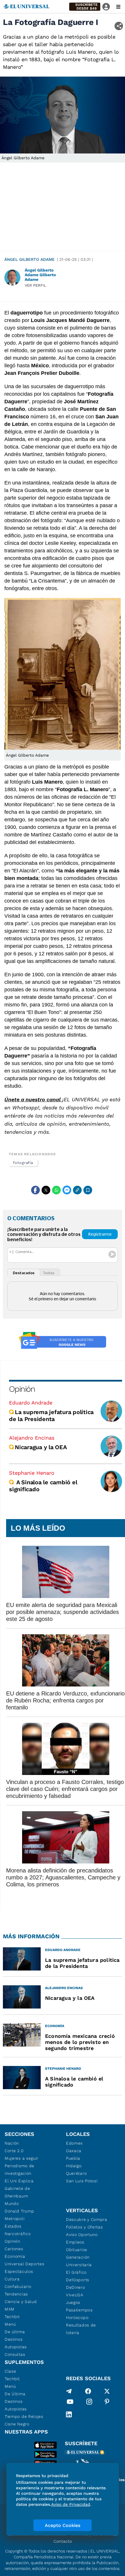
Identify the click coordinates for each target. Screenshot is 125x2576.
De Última (15, 2394)
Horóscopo (77, 2318)
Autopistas (16, 2347)
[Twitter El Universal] (107, 2391)
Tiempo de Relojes (24, 2416)
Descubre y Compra (87, 2219)
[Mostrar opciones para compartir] (119, 26)
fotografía (23, 1163)
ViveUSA (75, 2295)
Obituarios (77, 2250)
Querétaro (76, 2173)
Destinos (14, 2339)
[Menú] (118, 7)
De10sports (78, 2280)
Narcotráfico (18, 2234)
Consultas (15, 2354)
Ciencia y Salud (21, 2302)
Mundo (12, 2203)
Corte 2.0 (14, 2151)
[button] (85, 7)
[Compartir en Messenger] (67, 1190)
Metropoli (15, 2219)
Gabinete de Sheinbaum (17, 2192)
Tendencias (16, 2294)
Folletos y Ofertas (84, 2227)
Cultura (12, 2279)
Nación (12, 2143)
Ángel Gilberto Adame (30, 259)
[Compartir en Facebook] (35, 1190)
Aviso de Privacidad (71, 2504)
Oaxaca (74, 2151)
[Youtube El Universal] (70, 2403)
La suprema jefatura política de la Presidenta (51, 1416)
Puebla (73, 2158)
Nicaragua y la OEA (41, 1447)
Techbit (12, 2317)
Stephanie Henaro (32, 1473)
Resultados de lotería (81, 2329)
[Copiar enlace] (77, 1190)
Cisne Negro (17, 2424)
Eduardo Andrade (31, 1403)
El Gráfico (76, 2272)
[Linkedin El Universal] (69, 2414)
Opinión (22, 1389)
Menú (10, 2324)
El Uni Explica (19, 2181)
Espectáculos (19, 2271)
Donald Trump (19, 2211)
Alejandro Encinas (32, 1438)
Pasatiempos (79, 2310)
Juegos (73, 2302)
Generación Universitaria (79, 2261)
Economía (15, 2256)
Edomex (74, 2143)
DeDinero (76, 2287)
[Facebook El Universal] (88, 2391)
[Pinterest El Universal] (107, 2403)
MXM (10, 2309)
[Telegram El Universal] (69, 2391)
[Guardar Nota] (88, 1190)
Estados (13, 2226)
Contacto (63, 2541)
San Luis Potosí (82, 2181)
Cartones (14, 2249)
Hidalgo (74, 2166)
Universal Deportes (25, 2264)
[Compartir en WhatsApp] (56, 1190)
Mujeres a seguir (22, 2158)
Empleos (75, 2242)
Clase (10, 2371)
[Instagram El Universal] (89, 2403)
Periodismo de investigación (19, 2170)
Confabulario (18, 2286)
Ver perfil (35, 285)
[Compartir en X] (46, 1190)
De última (15, 2332)
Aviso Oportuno (82, 2235)
